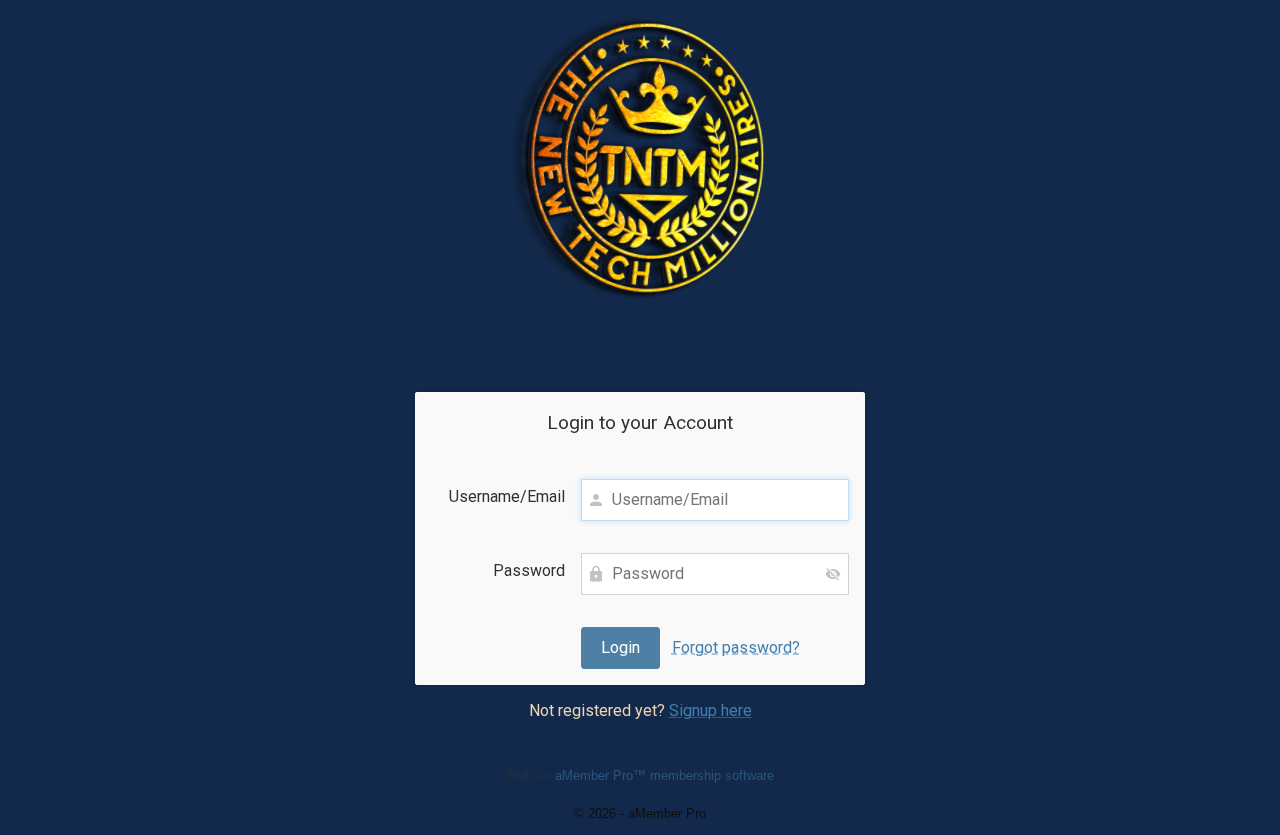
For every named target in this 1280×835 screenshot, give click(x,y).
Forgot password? (736, 647)
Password (529, 570)
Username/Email (507, 496)
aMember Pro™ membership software (664, 775)
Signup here (710, 710)
